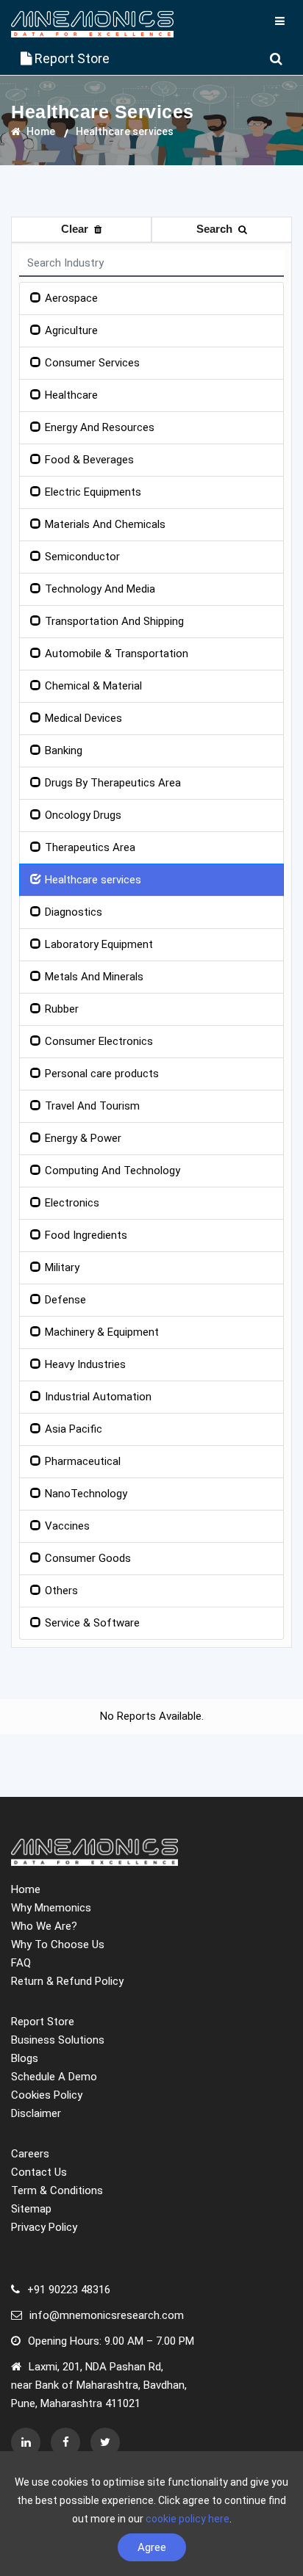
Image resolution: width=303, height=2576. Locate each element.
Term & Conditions (57, 2190)
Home (40, 131)
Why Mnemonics (51, 1908)
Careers (30, 2154)
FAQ (21, 1963)
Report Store (71, 58)
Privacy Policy (44, 2227)
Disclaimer (36, 2113)
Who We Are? (44, 1926)
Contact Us (39, 2172)
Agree (152, 2547)
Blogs (25, 2058)
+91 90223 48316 (69, 2290)
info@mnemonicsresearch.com (107, 2315)
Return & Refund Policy (67, 1981)
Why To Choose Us (58, 1944)
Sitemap (31, 2209)
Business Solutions (58, 2040)
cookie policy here (188, 2519)
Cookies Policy (47, 2095)
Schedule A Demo (54, 2077)
